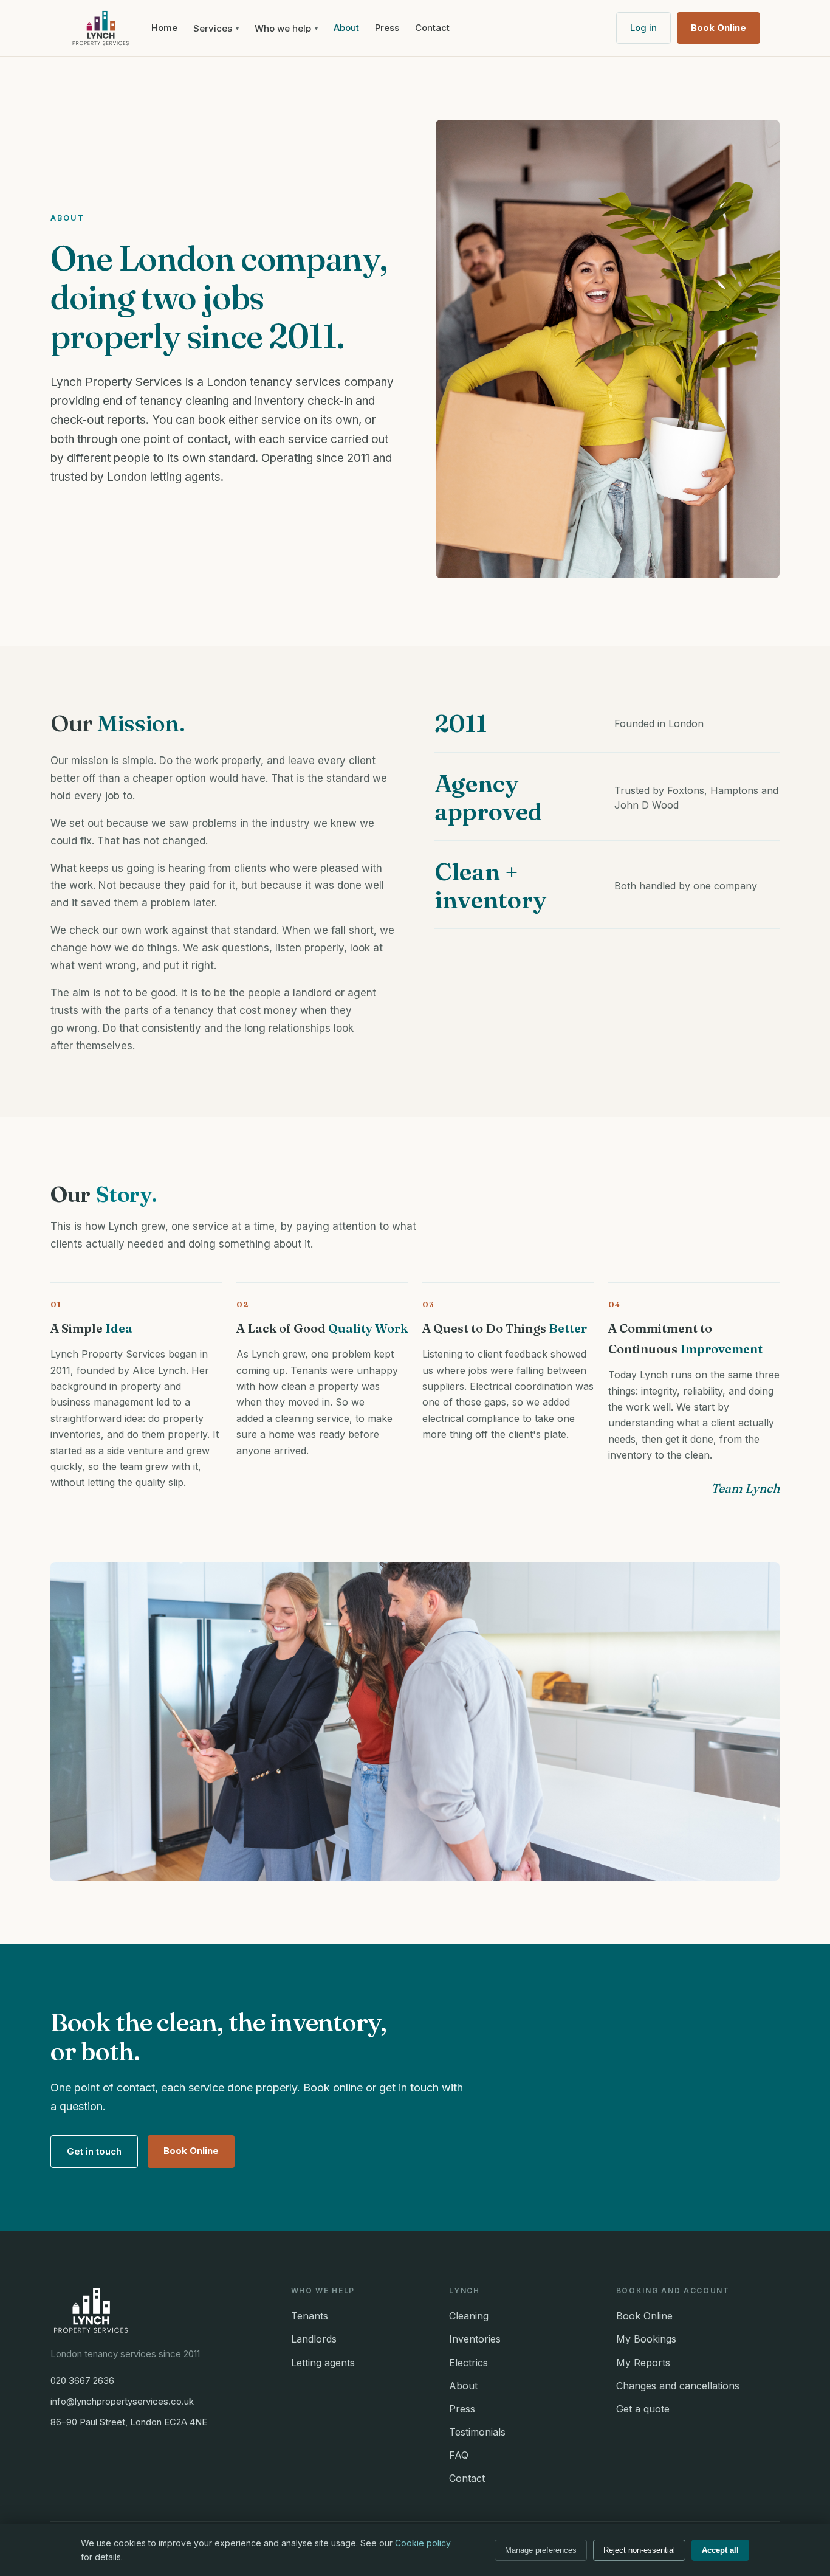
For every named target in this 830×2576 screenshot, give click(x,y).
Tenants (310, 2316)
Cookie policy (423, 2543)
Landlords (314, 2339)
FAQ (459, 2455)
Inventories (475, 2339)
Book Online (719, 28)
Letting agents (323, 2363)
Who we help (286, 28)
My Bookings (646, 2339)
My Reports (643, 2363)
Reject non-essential (639, 2550)
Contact (432, 28)
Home (164, 28)
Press (387, 28)
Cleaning (469, 2316)
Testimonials (477, 2432)
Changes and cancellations (678, 2386)
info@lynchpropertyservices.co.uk (122, 2401)
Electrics (468, 2363)
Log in (643, 28)
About (346, 28)
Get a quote (643, 2409)
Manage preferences (541, 2550)
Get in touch (94, 2151)
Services (216, 28)
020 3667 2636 (82, 2381)
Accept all (720, 2550)
